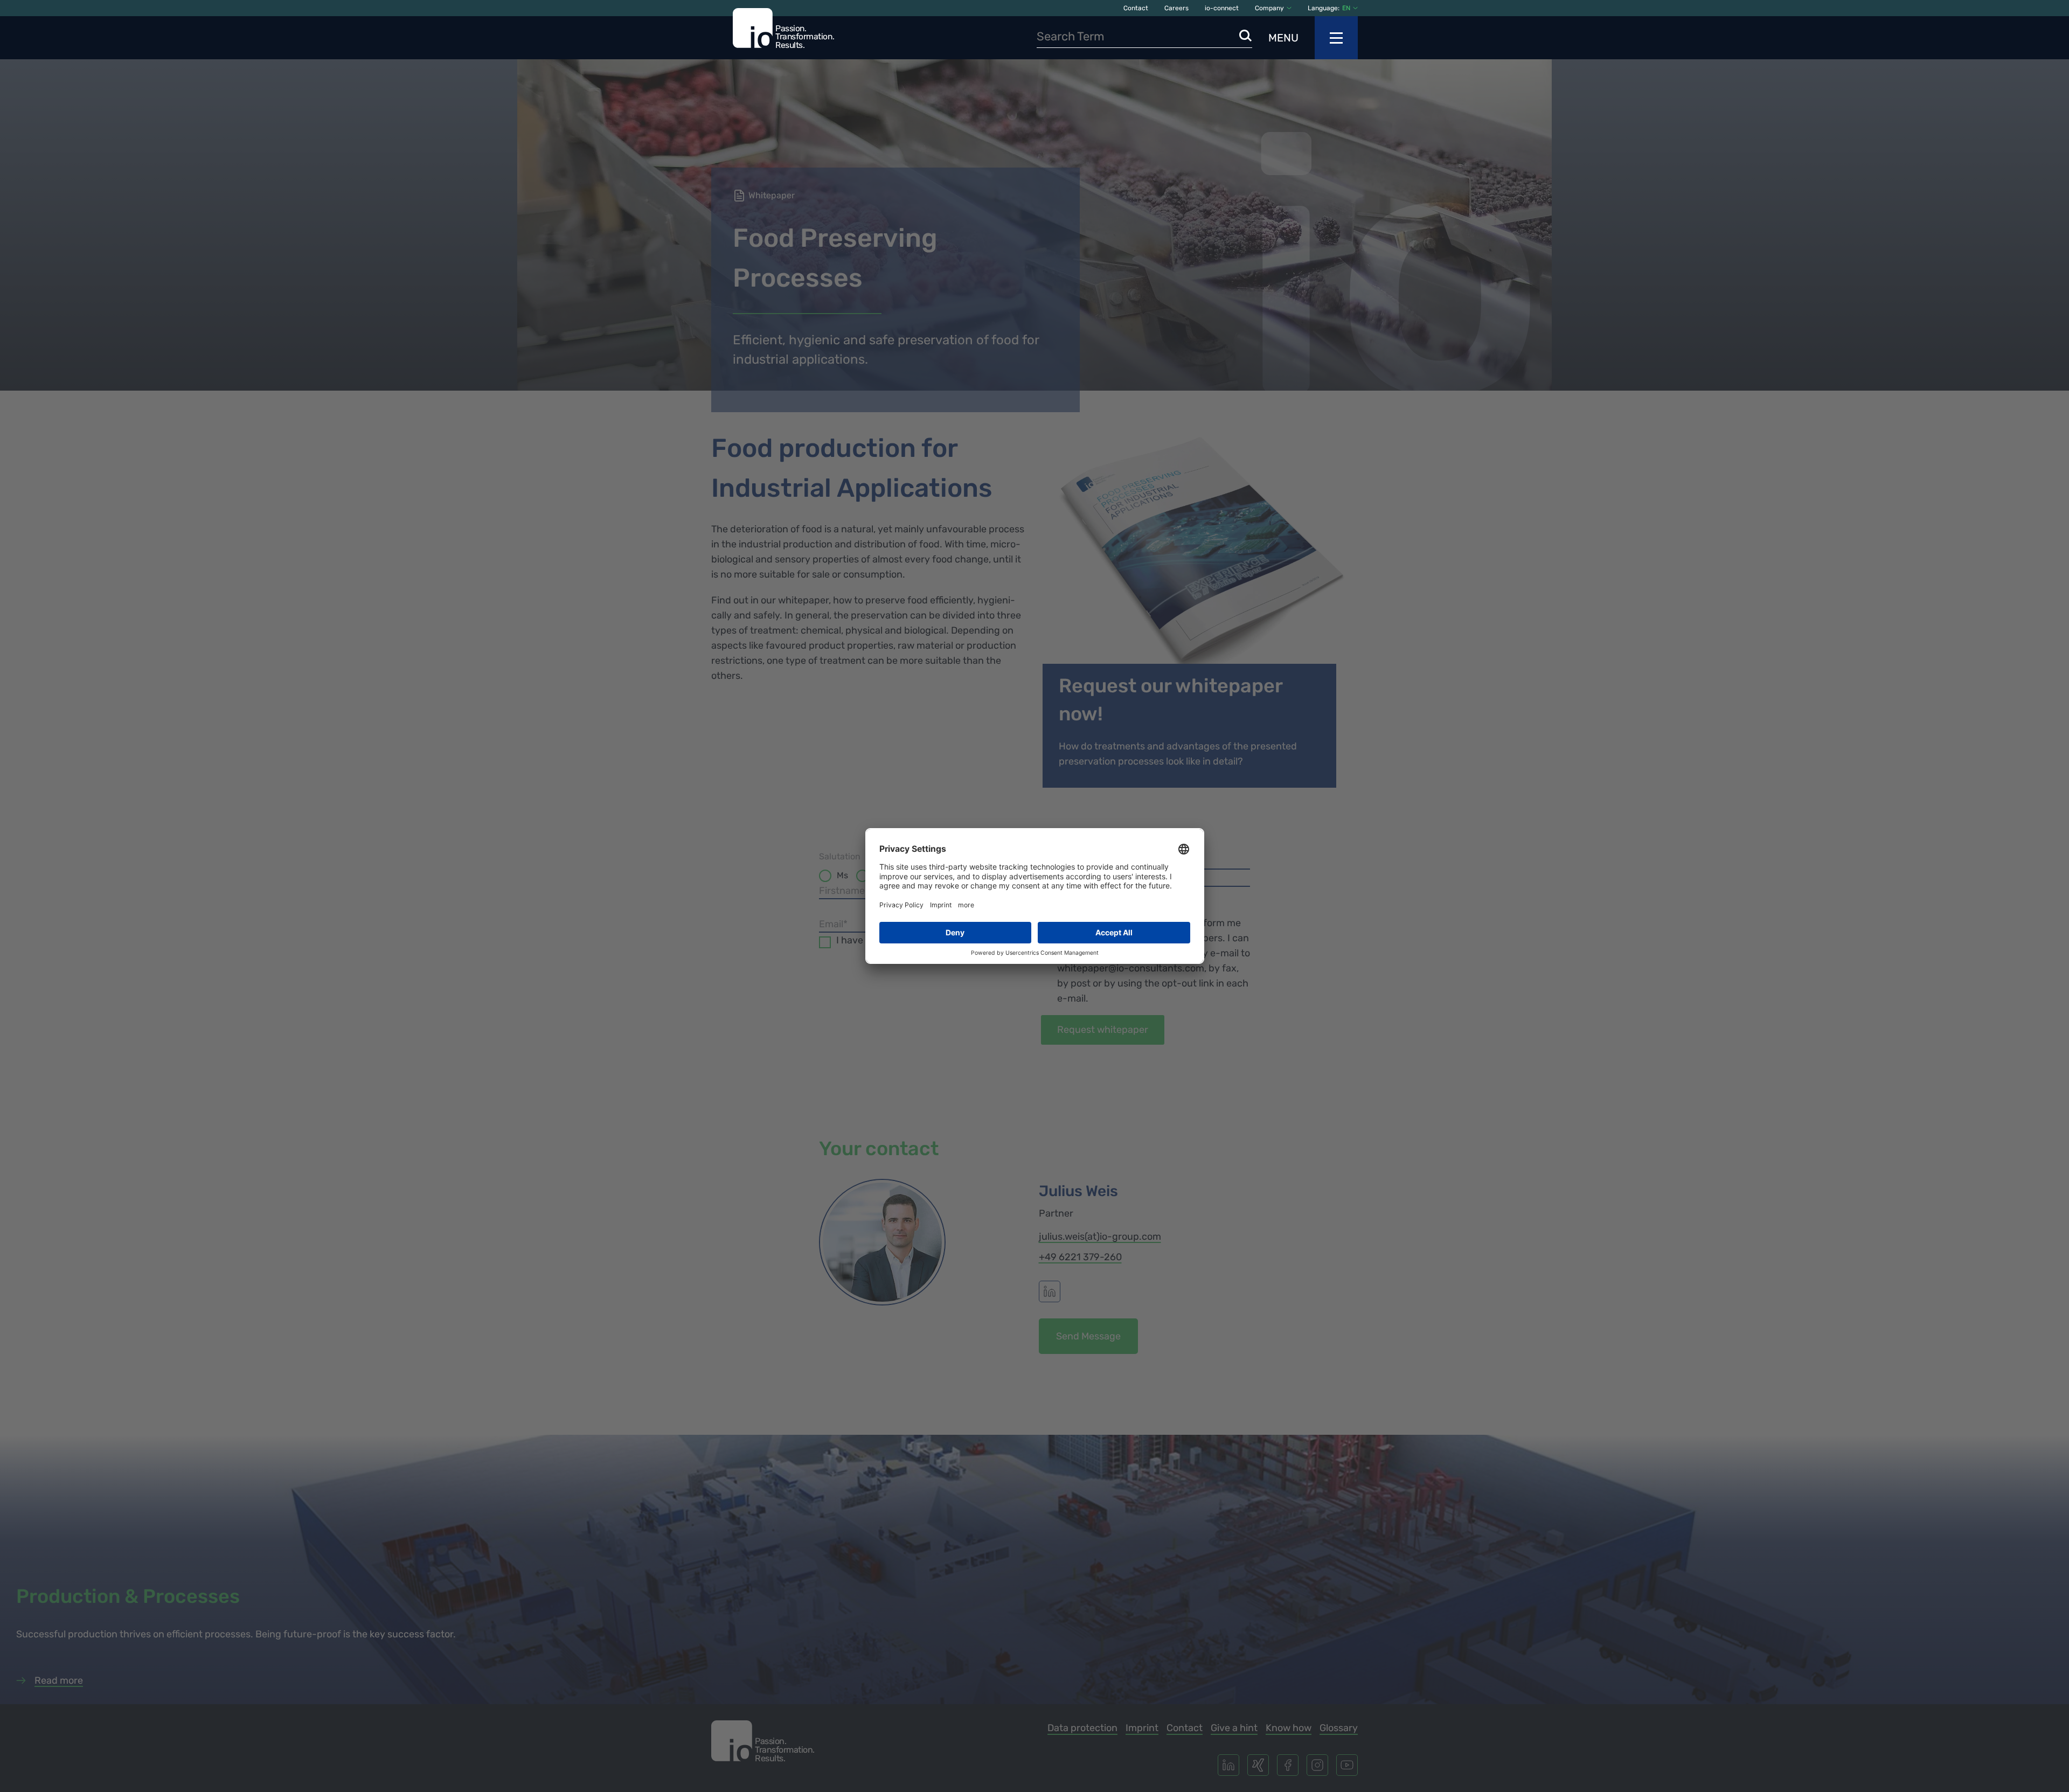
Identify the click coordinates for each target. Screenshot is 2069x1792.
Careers (1176, 8)
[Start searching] (1246, 36)
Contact (1136, 8)
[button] (1350, 8)
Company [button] (1269, 8)
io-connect (1222, 8)
